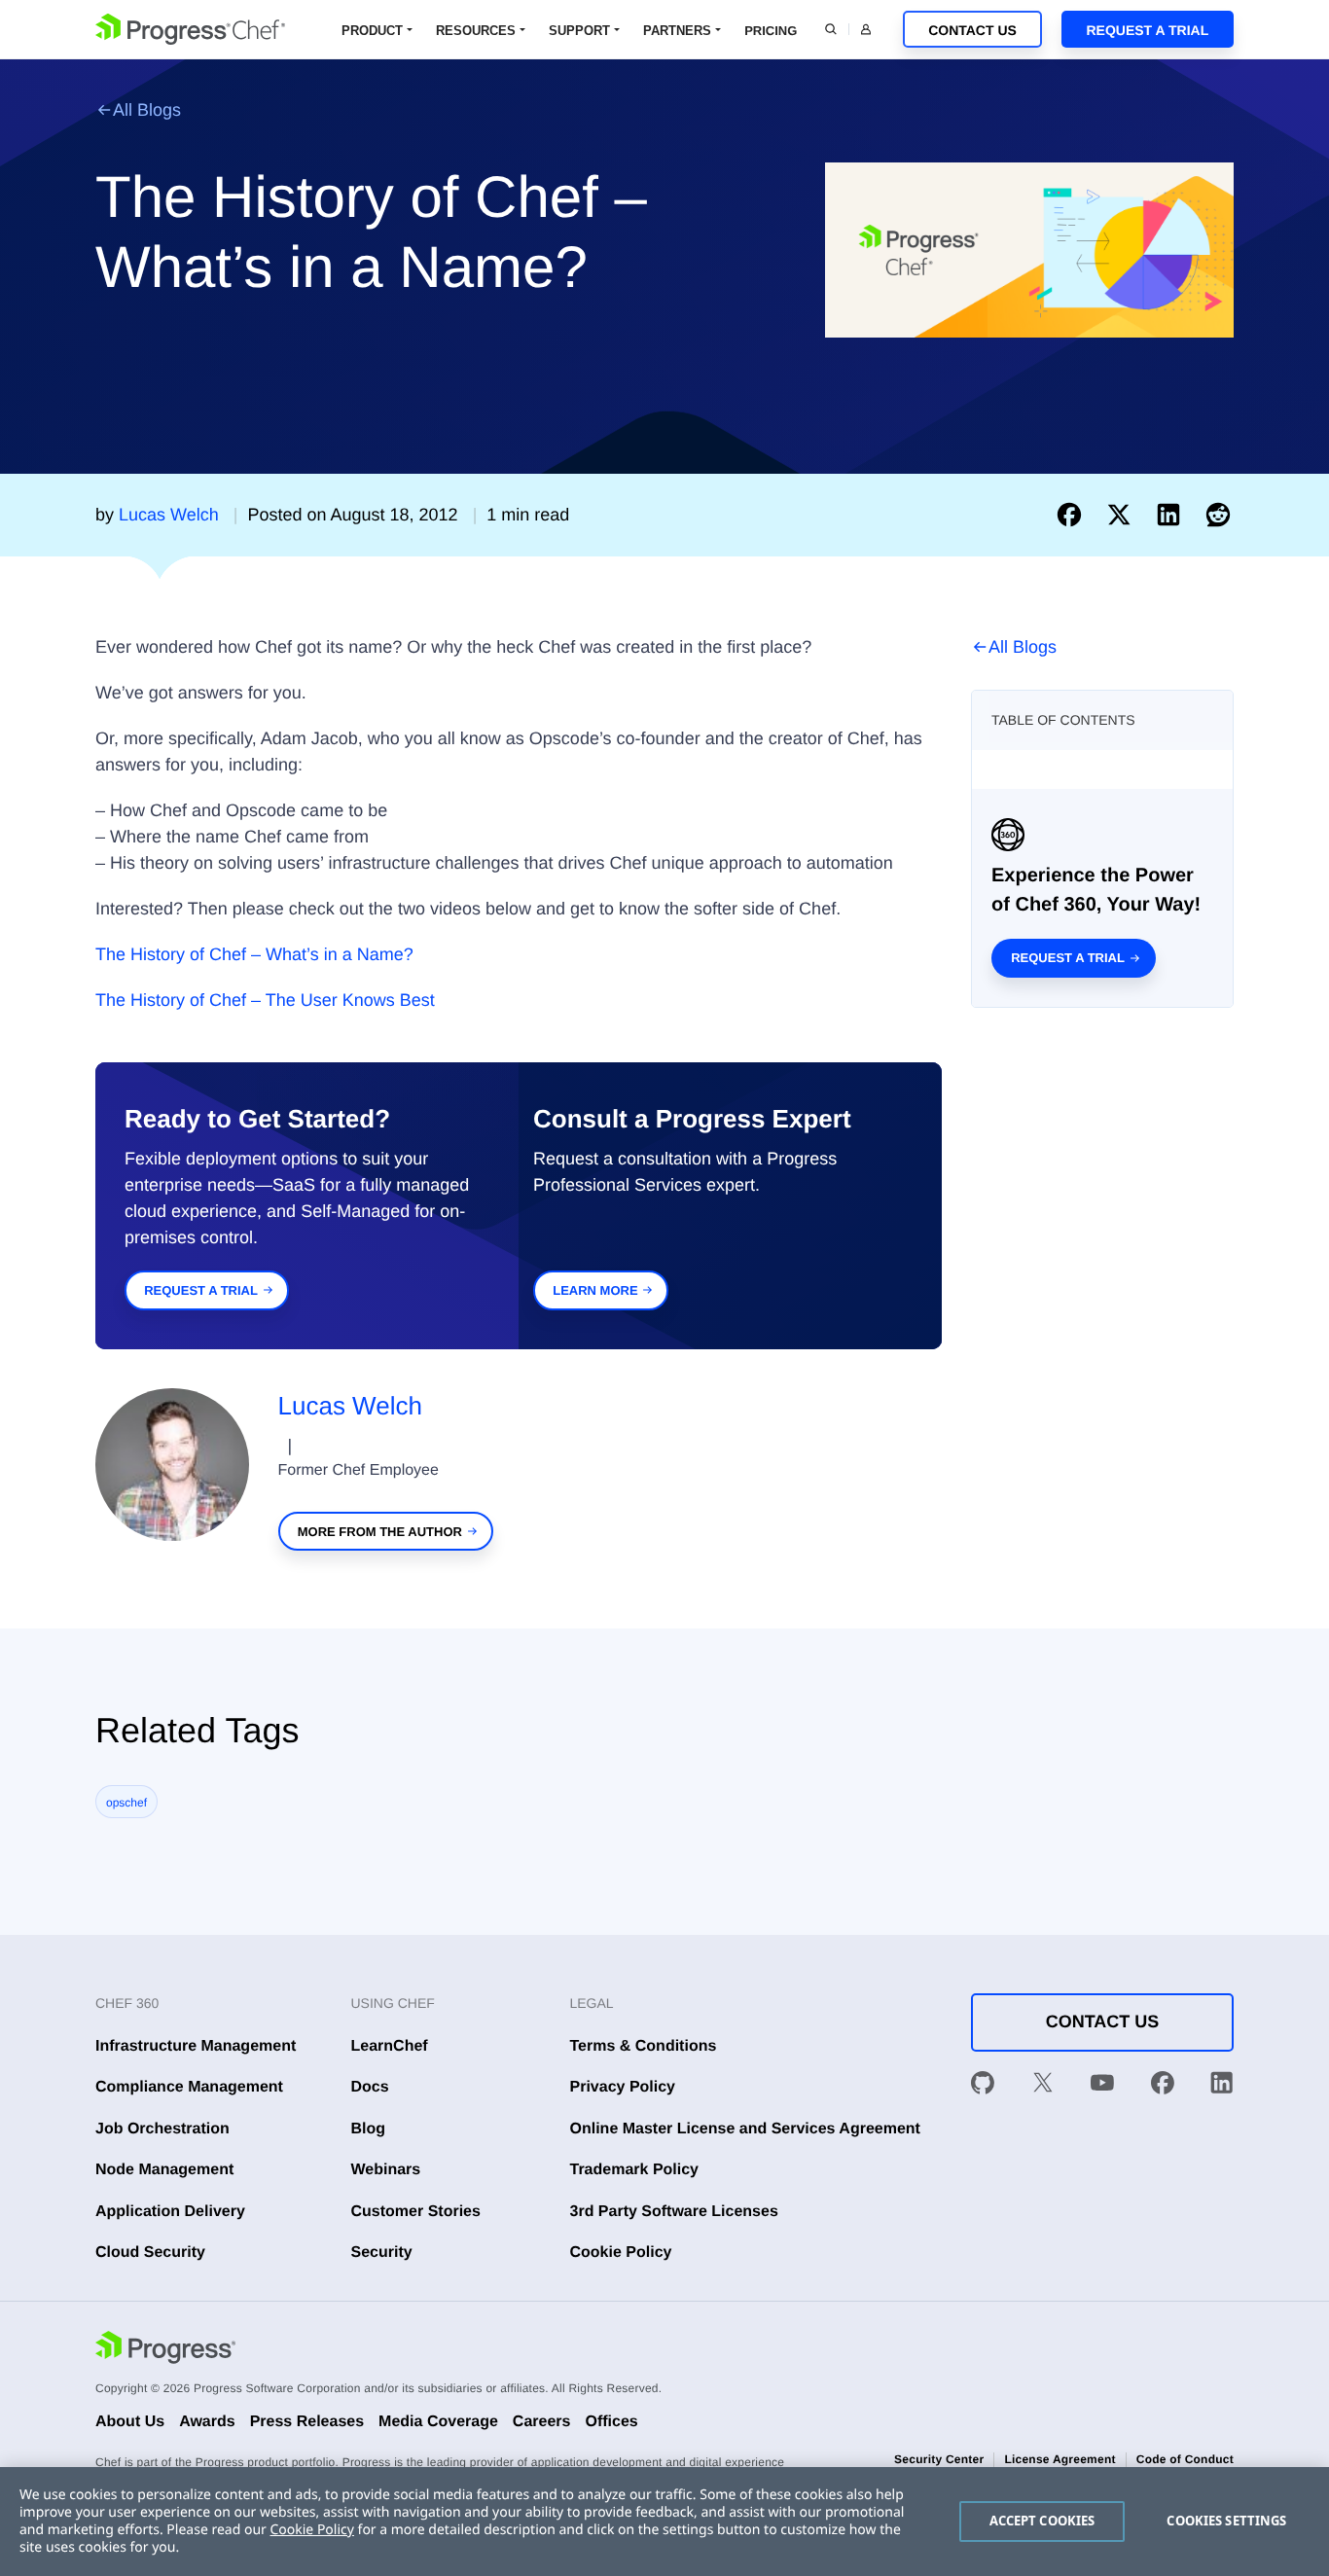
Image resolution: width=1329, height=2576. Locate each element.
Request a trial (1068, 958)
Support (579, 31)
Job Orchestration (162, 2129)
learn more (595, 1290)
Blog (369, 2129)
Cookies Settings (1226, 2521)
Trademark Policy (635, 2170)
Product (372, 31)
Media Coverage (438, 2422)
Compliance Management (189, 2087)
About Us (130, 2422)
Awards (207, 2422)
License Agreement (1060, 2459)
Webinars (386, 2170)
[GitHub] (983, 2087)
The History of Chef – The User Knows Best (265, 1000)
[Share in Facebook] (1074, 515)
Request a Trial (1147, 30)
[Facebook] (1163, 2087)
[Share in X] (1123, 515)
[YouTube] (1102, 2087)
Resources (476, 31)
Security (382, 2253)
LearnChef (390, 2046)
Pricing (771, 31)
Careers (542, 2422)
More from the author (380, 1532)
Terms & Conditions (644, 2046)
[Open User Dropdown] (866, 29)
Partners (677, 31)
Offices (611, 2422)
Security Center (939, 2459)
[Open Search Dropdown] (831, 29)
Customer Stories (416, 2212)
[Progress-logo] (165, 2350)
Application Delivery (170, 2212)
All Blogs (147, 110)
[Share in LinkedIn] (1173, 515)
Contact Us (972, 30)
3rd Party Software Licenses (674, 2212)
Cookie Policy (621, 2253)
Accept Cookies (1042, 2521)
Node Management (164, 2170)
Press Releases (307, 2422)
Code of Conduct (1185, 2459)
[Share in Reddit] (1218, 515)
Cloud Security (150, 2253)
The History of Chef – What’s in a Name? (254, 954)
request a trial (201, 1290)
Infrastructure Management (196, 2046)
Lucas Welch (350, 1406)
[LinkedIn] (1222, 2087)
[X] (1043, 2087)
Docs (370, 2087)
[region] (664, 2522)
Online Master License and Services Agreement (745, 2129)
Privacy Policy (623, 2087)
